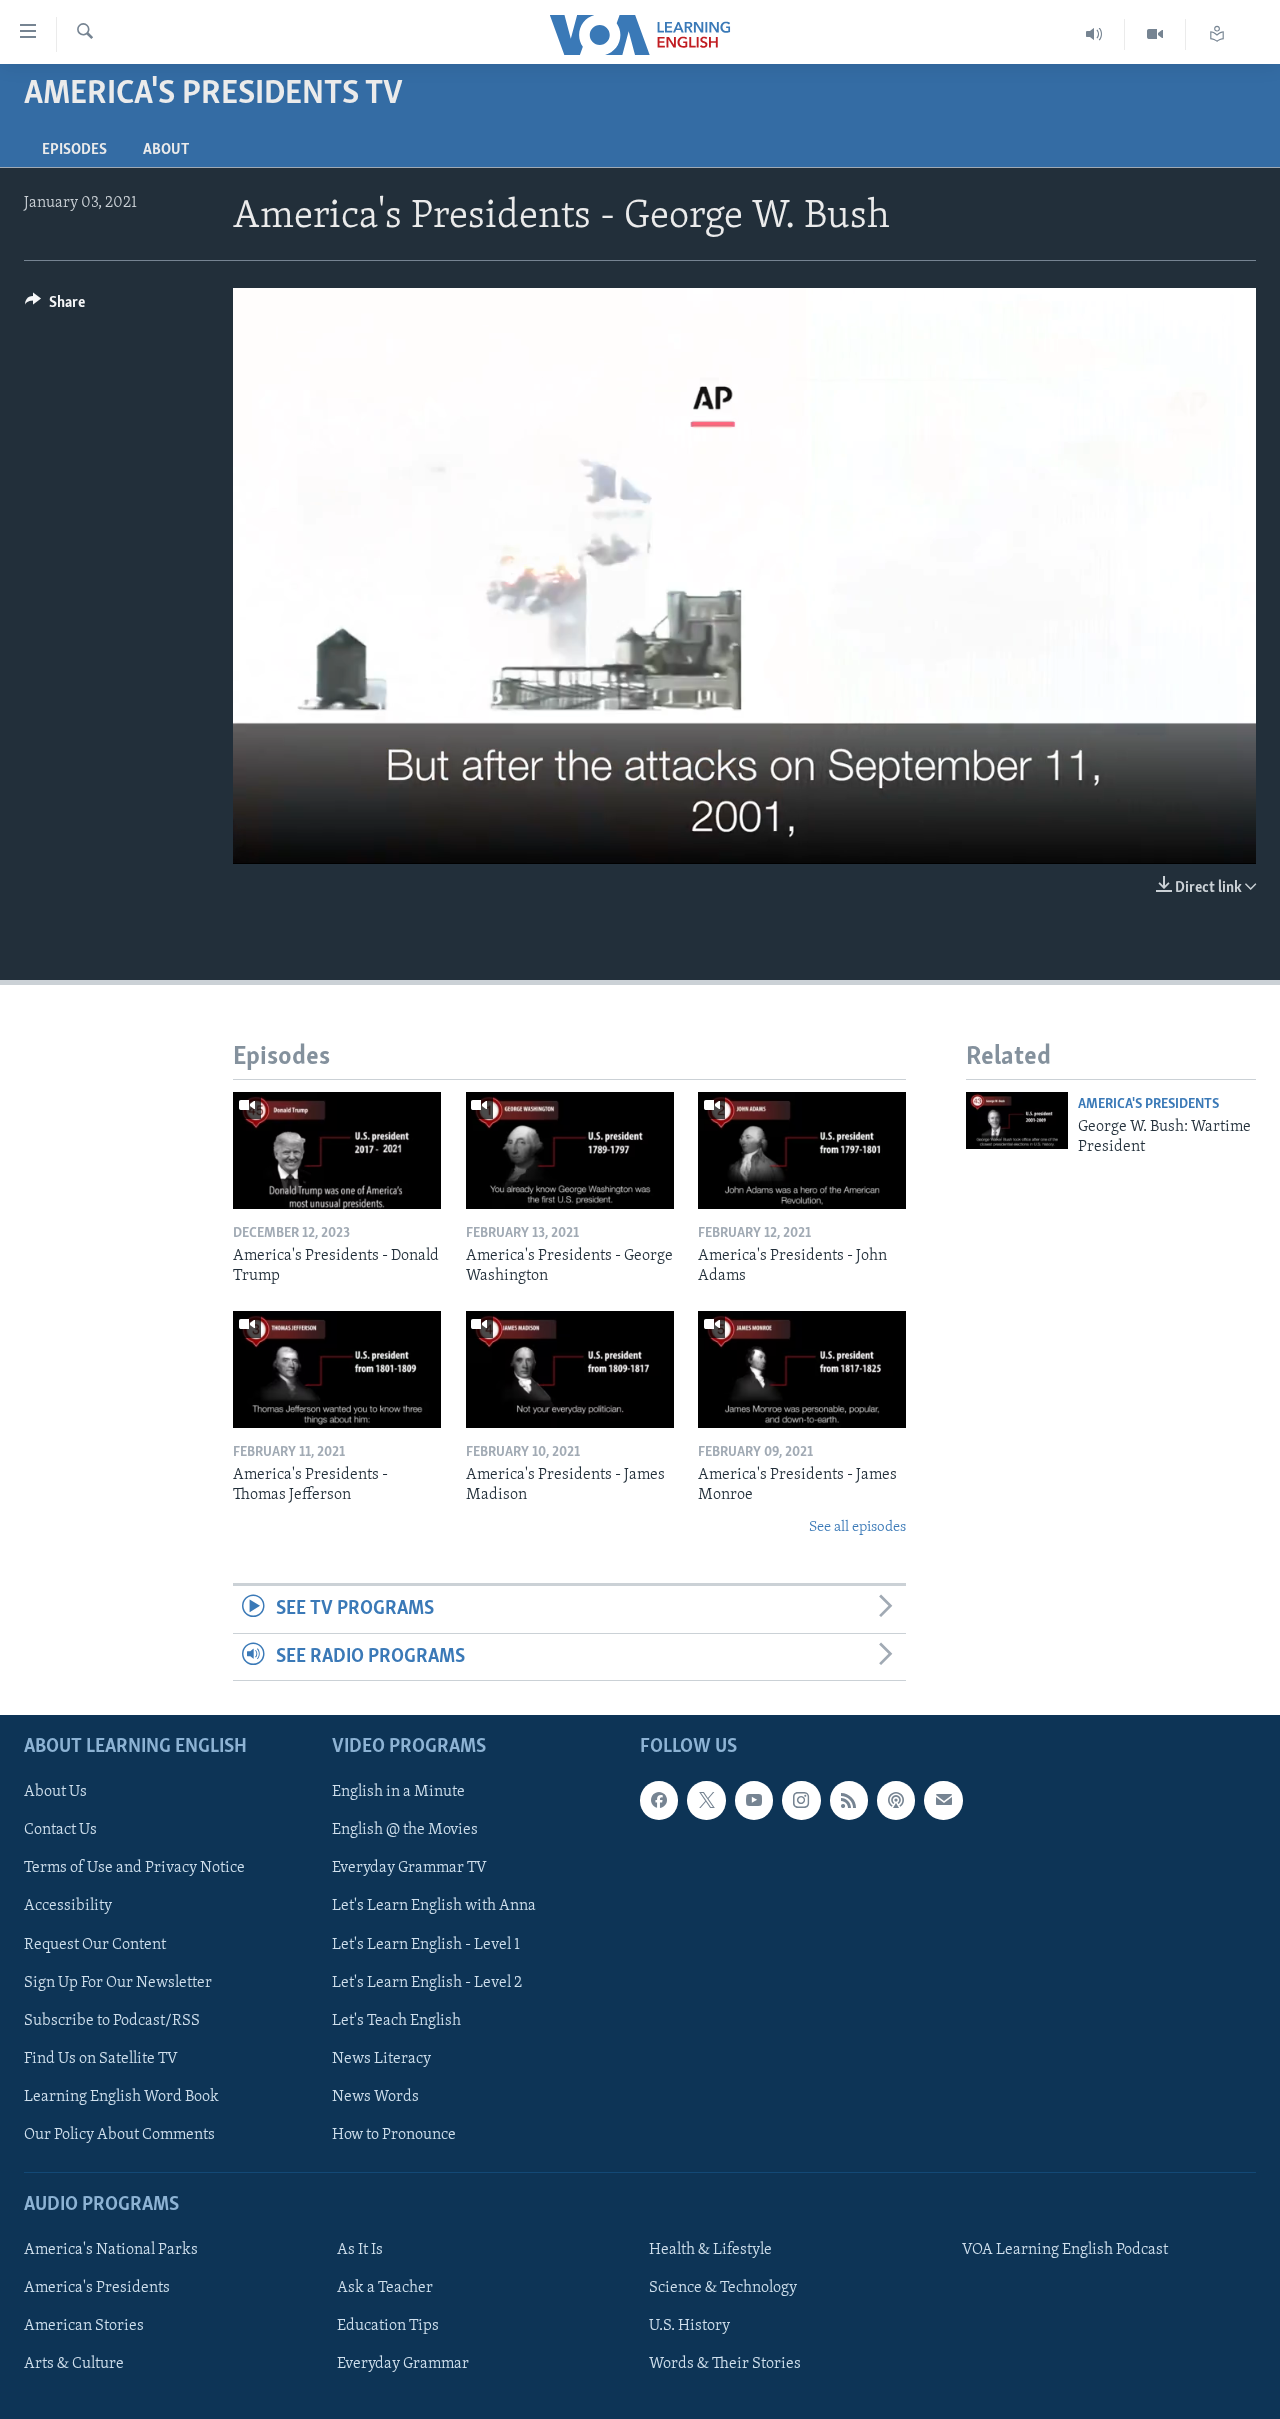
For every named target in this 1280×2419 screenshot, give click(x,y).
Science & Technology (723, 2288)
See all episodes (857, 1527)
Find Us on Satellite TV (101, 2059)
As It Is (360, 2250)
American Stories (84, 2326)
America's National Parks (111, 2250)
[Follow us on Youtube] (754, 1800)
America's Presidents (1148, 1104)
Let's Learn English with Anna (434, 1906)
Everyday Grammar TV (409, 1868)
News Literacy (381, 2059)
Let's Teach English (396, 2020)
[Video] (1155, 34)
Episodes (74, 150)
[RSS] (849, 1800)
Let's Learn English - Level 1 (426, 1944)
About (166, 150)
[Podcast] (896, 1800)
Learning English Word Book (121, 2097)
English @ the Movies (405, 1830)
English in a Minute (398, 1792)
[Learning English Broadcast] (1094, 34)
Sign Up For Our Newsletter (118, 1982)
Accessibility (68, 1906)
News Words (375, 2097)
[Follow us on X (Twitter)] (706, 1800)
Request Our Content (95, 1944)
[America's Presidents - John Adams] (802, 1150)
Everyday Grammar (403, 2364)
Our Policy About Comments (119, 2135)
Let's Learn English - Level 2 (427, 1982)
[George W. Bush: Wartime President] (1017, 1120)
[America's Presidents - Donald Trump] (337, 1150)
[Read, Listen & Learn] (1217, 34)
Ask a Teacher (385, 2288)
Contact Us (60, 1830)
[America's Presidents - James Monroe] (802, 1369)
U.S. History (689, 2326)
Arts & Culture (74, 2364)
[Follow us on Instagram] (801, 1800)
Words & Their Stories (725, 2364)
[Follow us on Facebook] (659, 1800)
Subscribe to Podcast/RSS (112, 2020)
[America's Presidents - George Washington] (570, 1150)
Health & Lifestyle (710, 2250)
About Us (55, 1792)
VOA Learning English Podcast (1065, 2250)
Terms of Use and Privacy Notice (134, 1868)
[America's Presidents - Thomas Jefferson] (337, 1369)
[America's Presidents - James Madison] (570, 1369)
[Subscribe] (943, 1800)
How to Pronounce (394, 2135)
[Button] (55, 307)
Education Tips (388, 2326)
